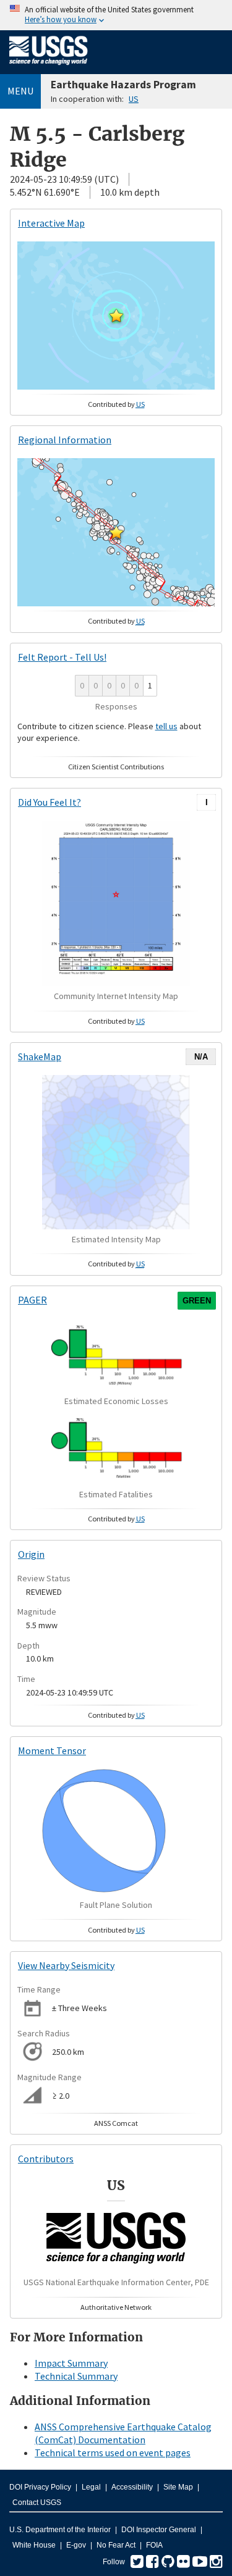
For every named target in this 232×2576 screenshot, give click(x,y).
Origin (31, 1554)
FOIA (154, 2545)
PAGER (32, 1300)
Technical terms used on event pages (113, 2453)
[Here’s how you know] (116, 15)
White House (34, 2545)
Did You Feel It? (49, 802)
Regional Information (65, 440)
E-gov (76, 2545)
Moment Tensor (52, 1750)
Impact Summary (71, 2363)
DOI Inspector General (159, 2530)
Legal (91, 2487)
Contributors (46, 2159)
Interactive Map (51, 223)
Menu (20, 91)
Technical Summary (76, 2376)
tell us (166, 726)
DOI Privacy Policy (40, 2487)
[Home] (49, 67)
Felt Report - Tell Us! (62, 657)
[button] (116, 316)
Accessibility (132, 2487)
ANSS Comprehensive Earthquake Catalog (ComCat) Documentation (123, 2433)
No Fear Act (116, 2545)
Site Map (178, 2487)
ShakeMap (40, 1056)
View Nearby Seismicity (66, 1965)
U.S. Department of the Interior (60, 2530)
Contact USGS (37, 2503)
